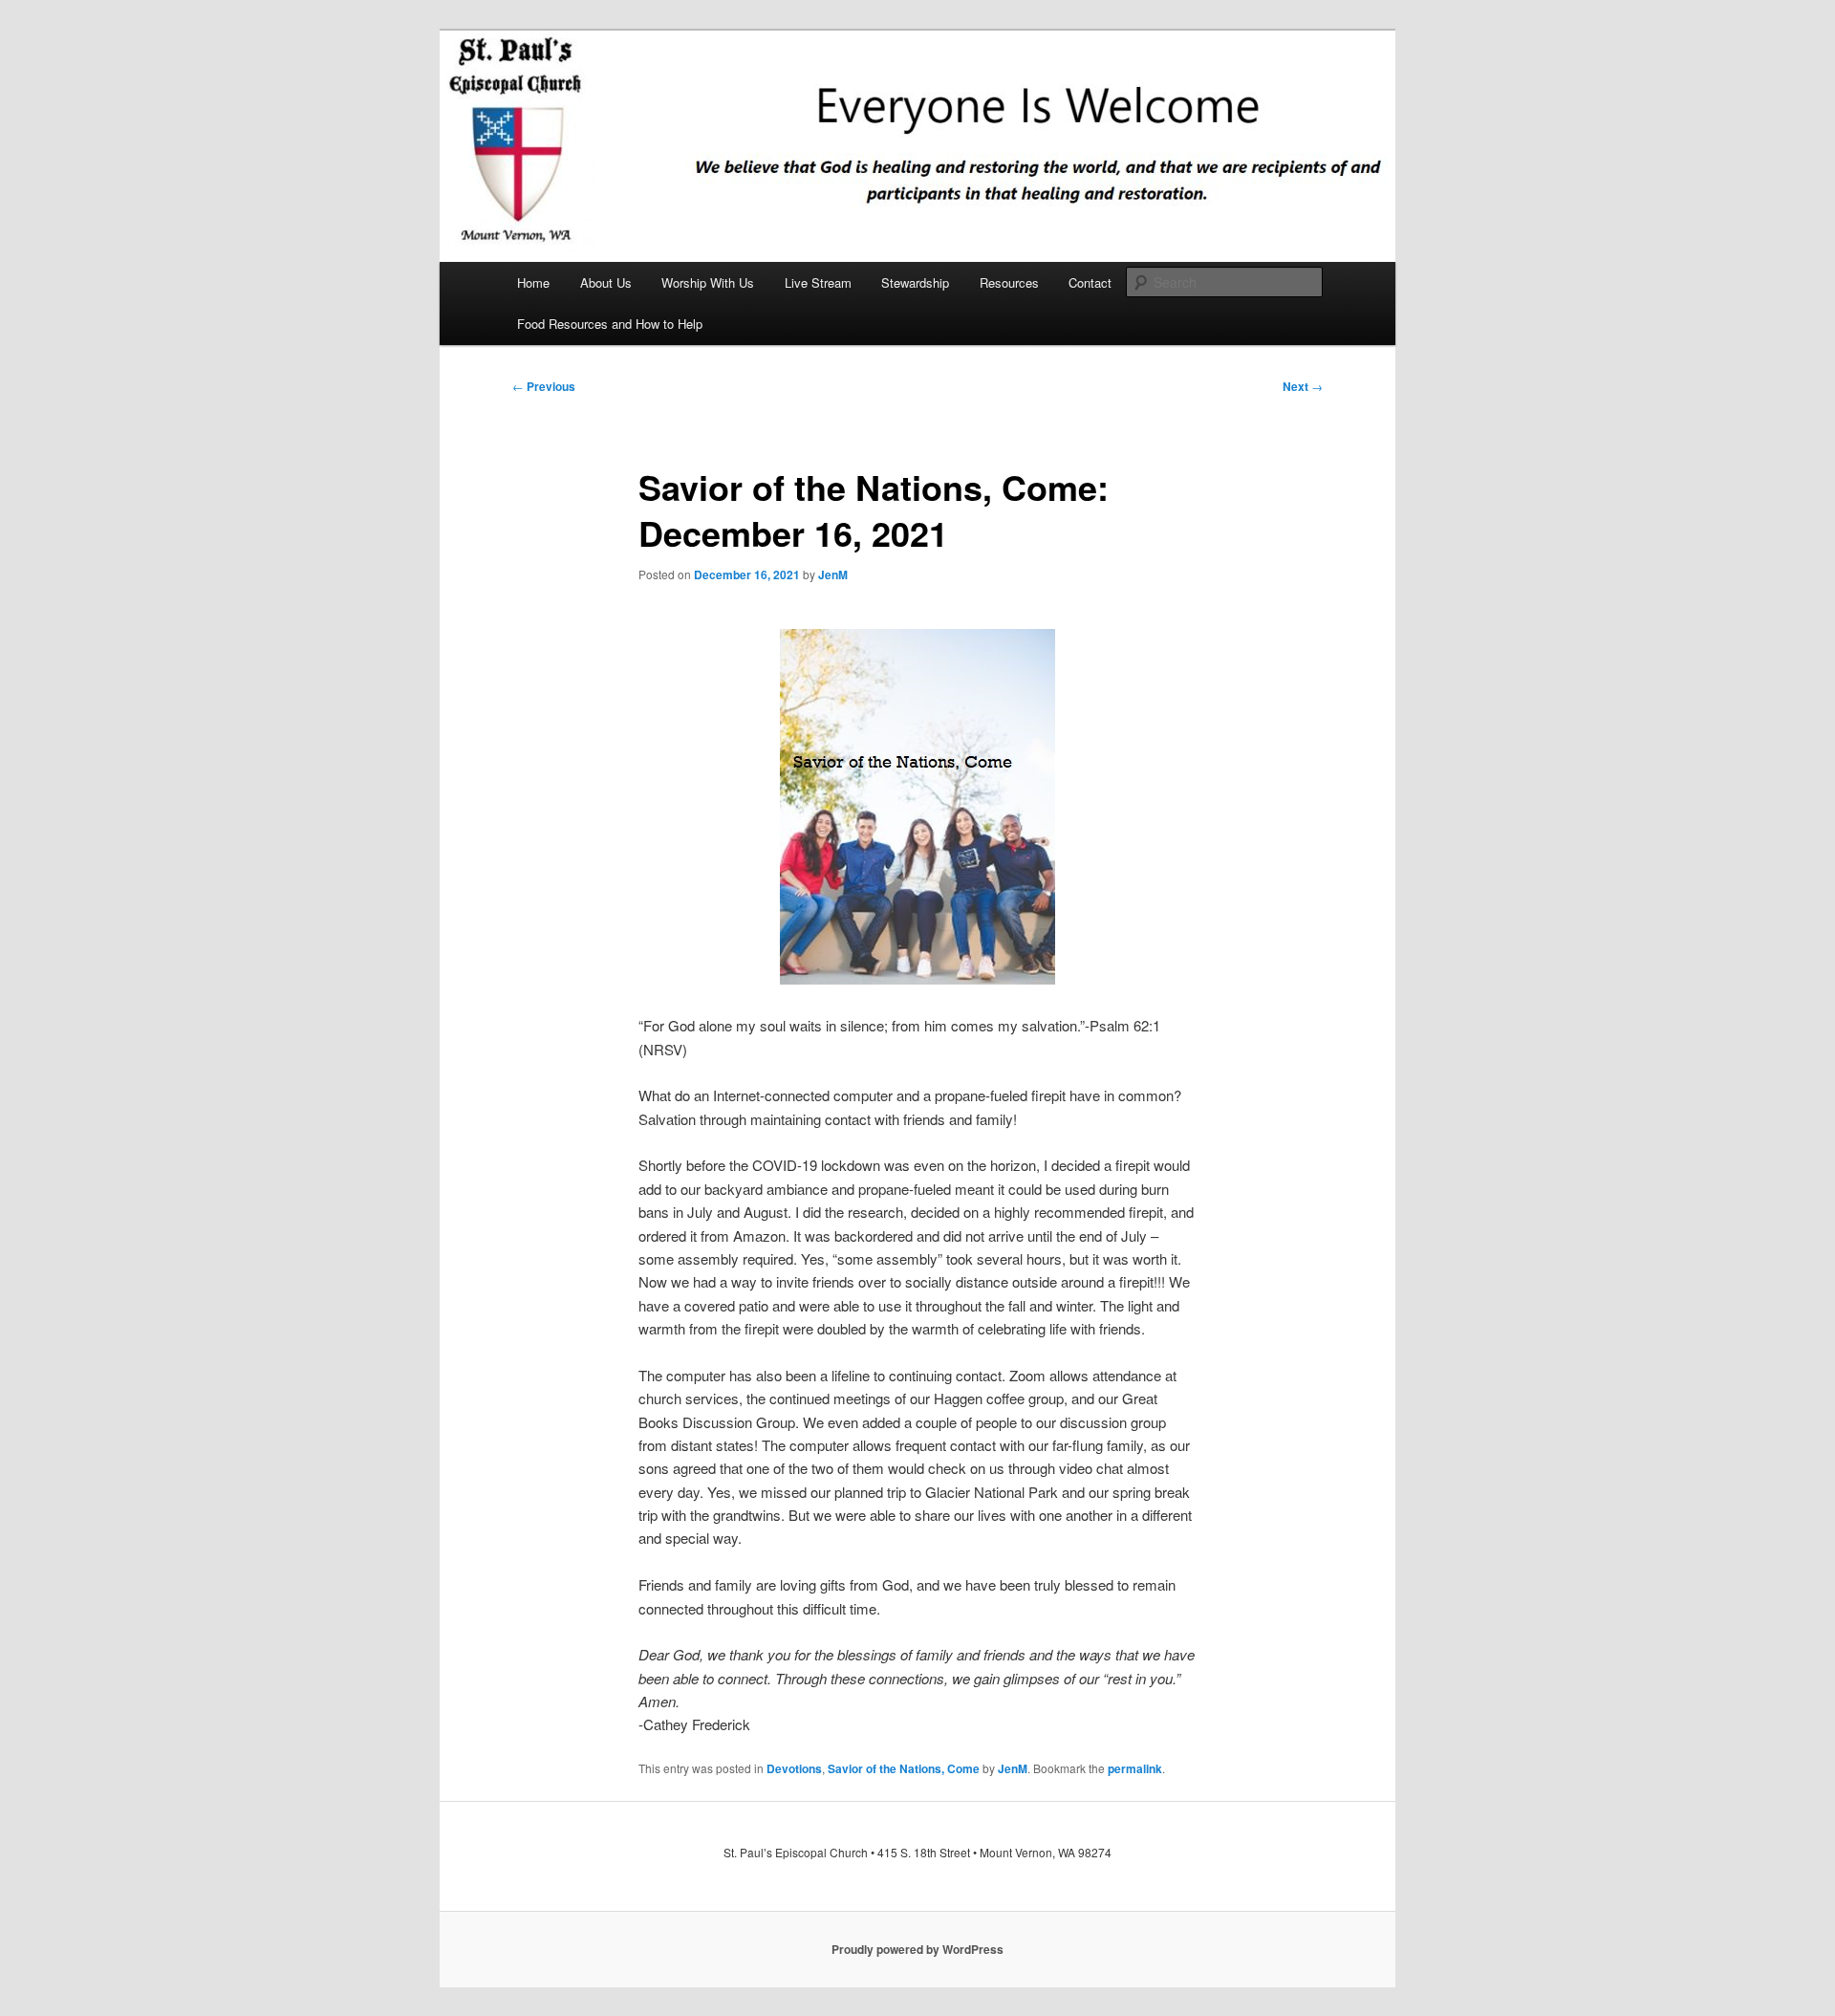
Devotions (794, 1768)
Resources (1009, 282)
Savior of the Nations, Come (904, 1768)
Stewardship (915, 282)
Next (1303, 386)
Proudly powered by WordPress (917, 1949)
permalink (1135, 1768)
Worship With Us (708, 282)
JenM (833, 574)
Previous (544, 386)
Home (533, 282)
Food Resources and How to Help (610, 324)
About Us (606, 282)
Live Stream (818, 282)
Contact (1090, 282)
